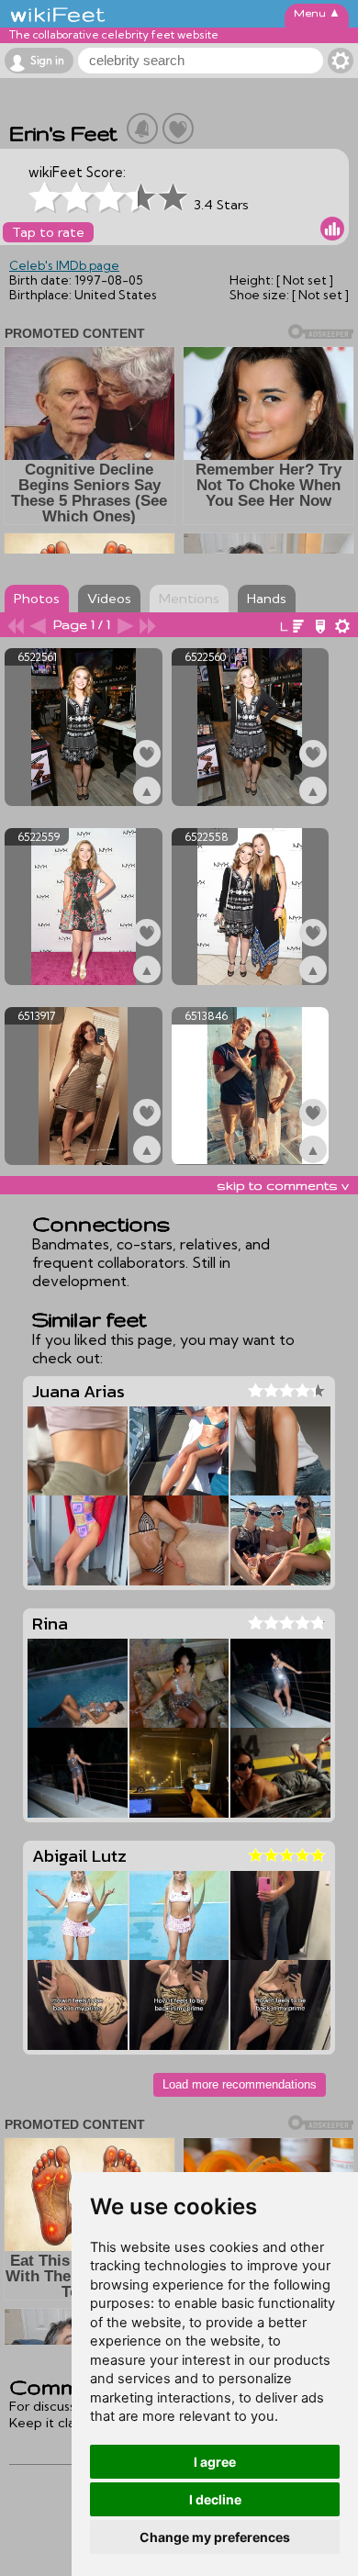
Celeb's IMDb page (64, 265)
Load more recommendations (240, 2084)
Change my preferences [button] (215, 2537)
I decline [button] (215, 2499)
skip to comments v (283, 1185)
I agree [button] (215, 2462)
